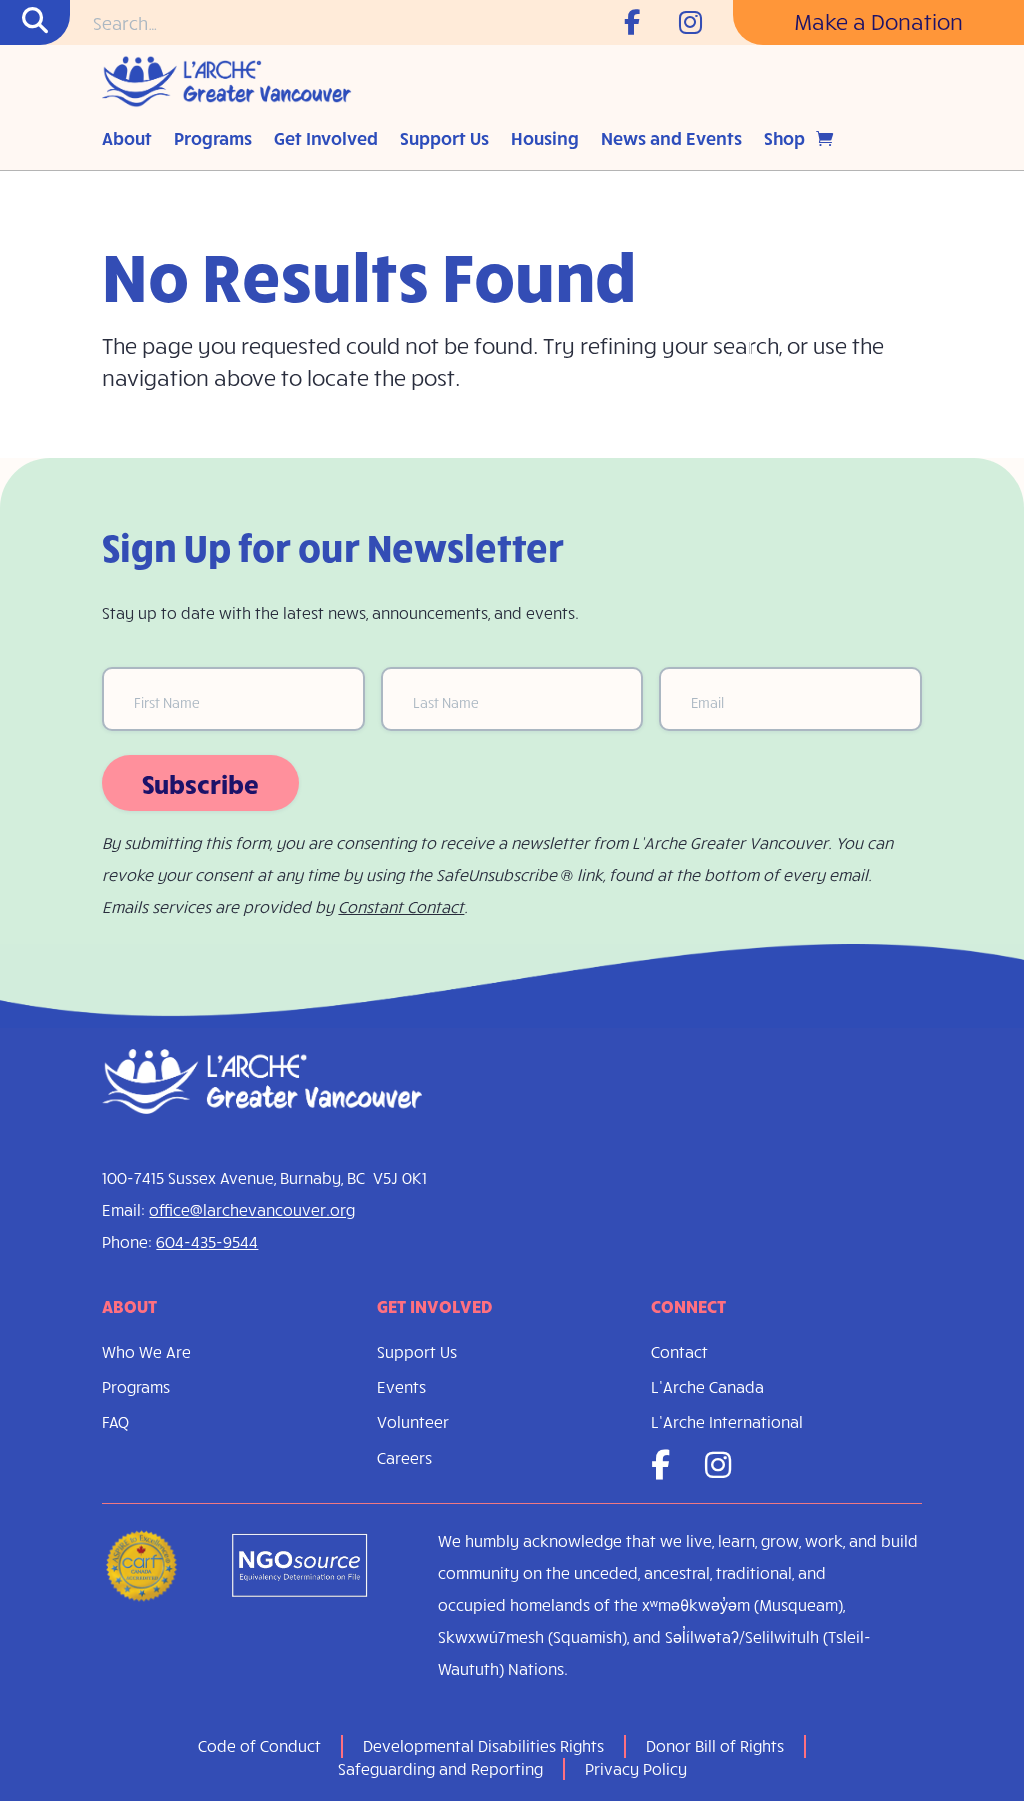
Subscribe (200, 783)
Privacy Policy (636, 1768)
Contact (679, 1351)
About (127, 140)
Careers (404, 1457)
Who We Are (146, 1351)
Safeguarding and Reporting (440, 1768)
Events (401, 1386)
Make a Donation (878, 21)
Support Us (444, 140)
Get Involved (326, 140)
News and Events (671, 140)
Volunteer (413, 1421)
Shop (784, 140)
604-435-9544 (207, 1241)
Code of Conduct (259, 1745)
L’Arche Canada (707, 1386)
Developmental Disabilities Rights (483, 1745)
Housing (545, 140)
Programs (213, 140)
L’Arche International (727, 1421)
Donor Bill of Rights (715, 1745)
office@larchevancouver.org (252, 1209)
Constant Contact (401, 906)
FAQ (115, 1421)
